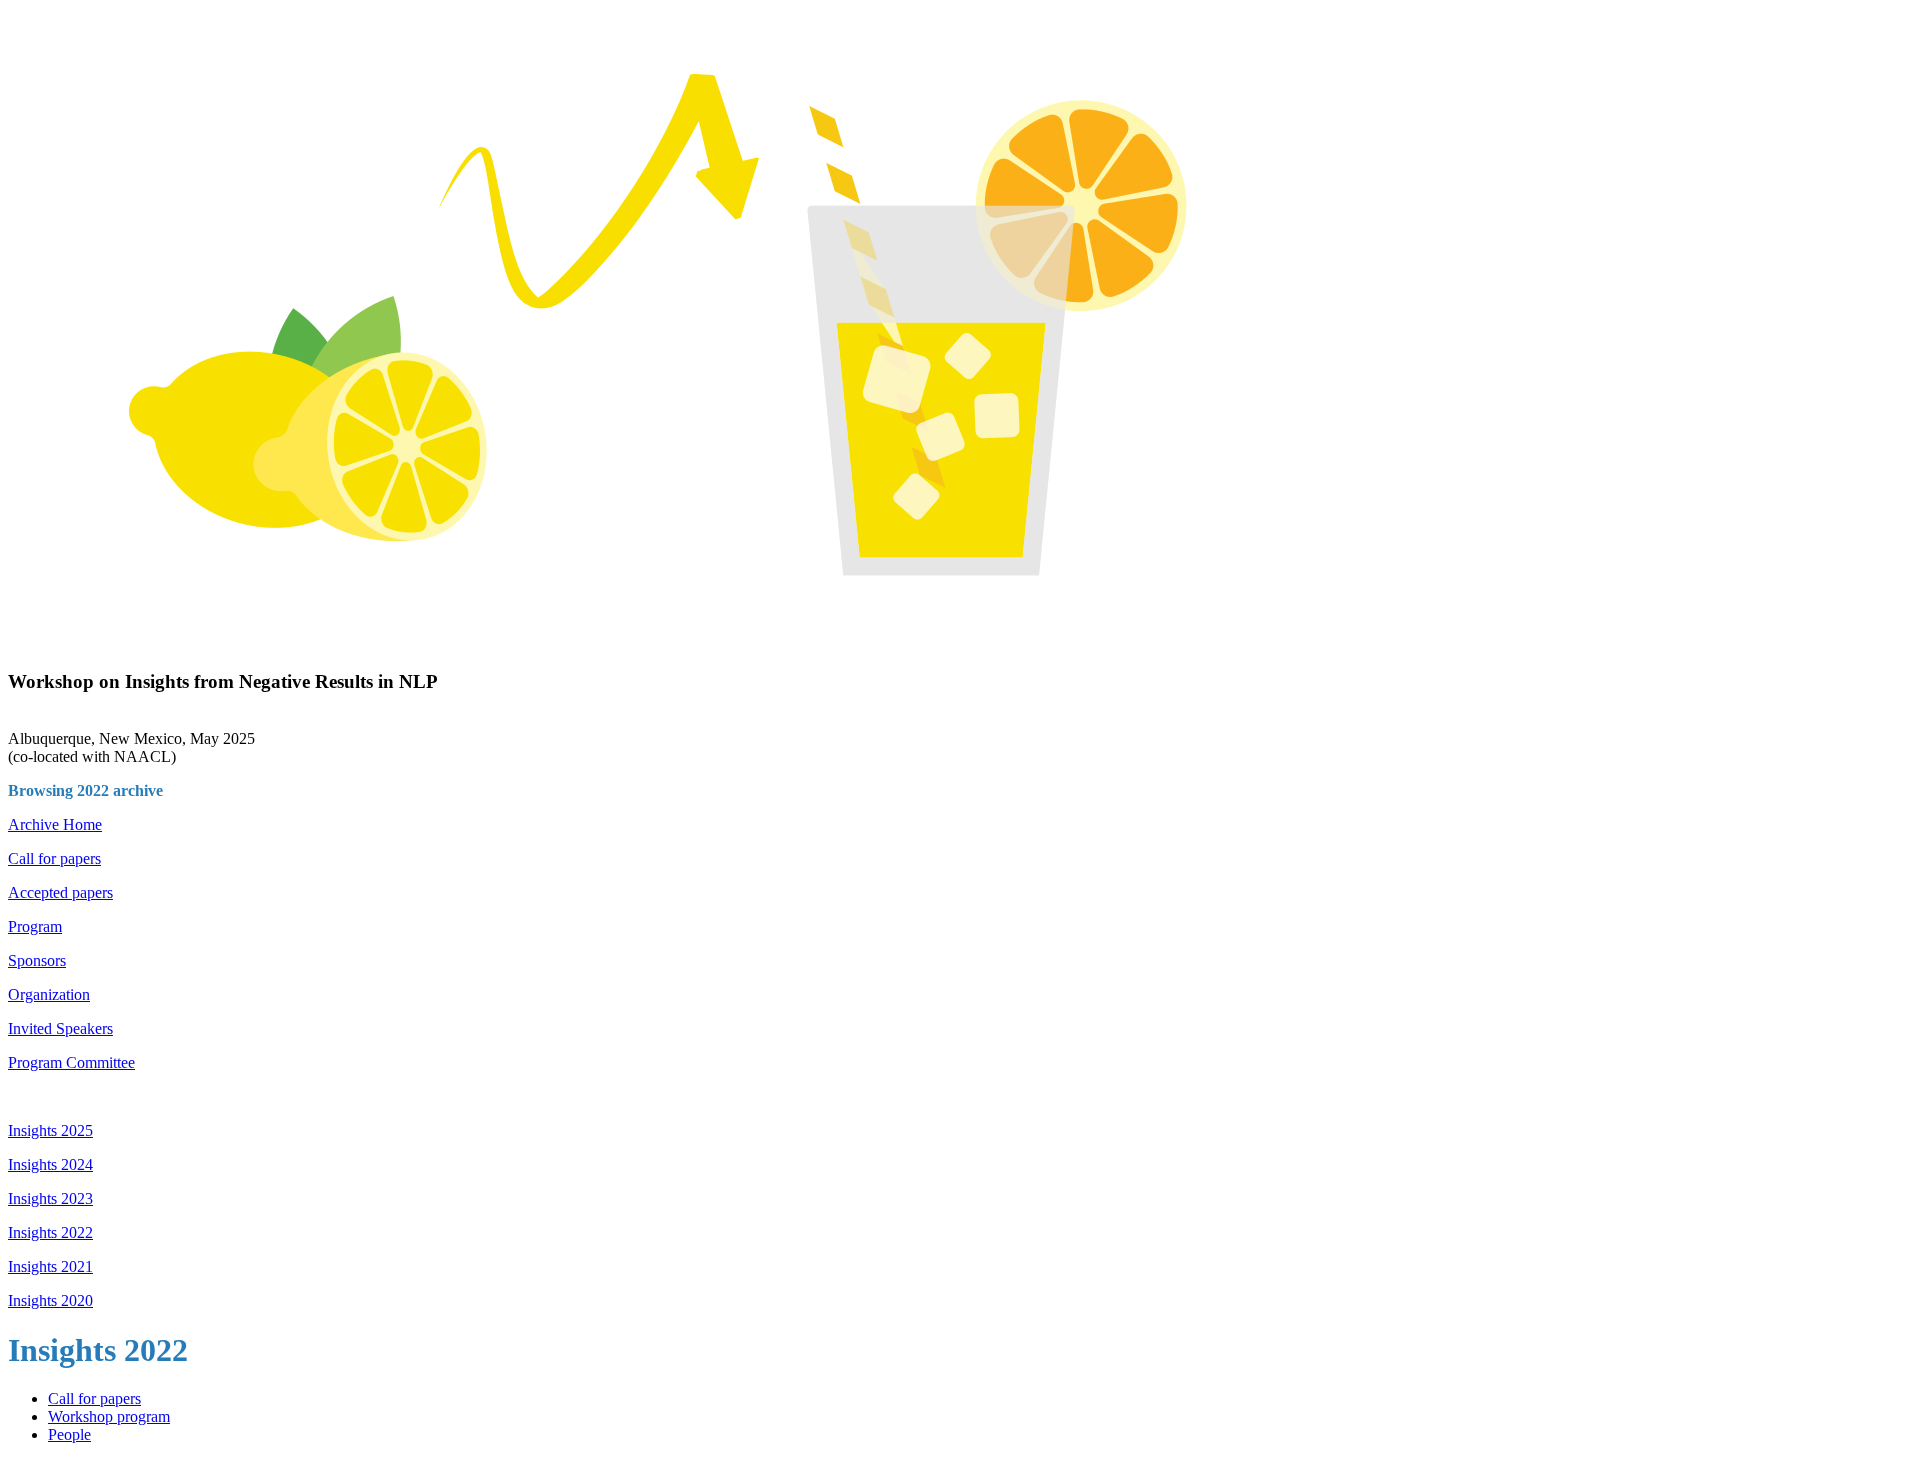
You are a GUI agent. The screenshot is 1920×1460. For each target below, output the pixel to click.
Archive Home (55, 824)
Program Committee (71, 1062)
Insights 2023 (50, 1198)
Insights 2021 (50, 1266)
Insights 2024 (50, 1164)
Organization (49, 994)
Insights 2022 (50, 1232)
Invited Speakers (60, 1028)
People (69, 1434)
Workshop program (109, 1416)
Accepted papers (60, 892)
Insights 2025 (50, 1130)
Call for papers (54, 858)
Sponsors (37, 960)
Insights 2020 (50, 1300)
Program (35, 926)
